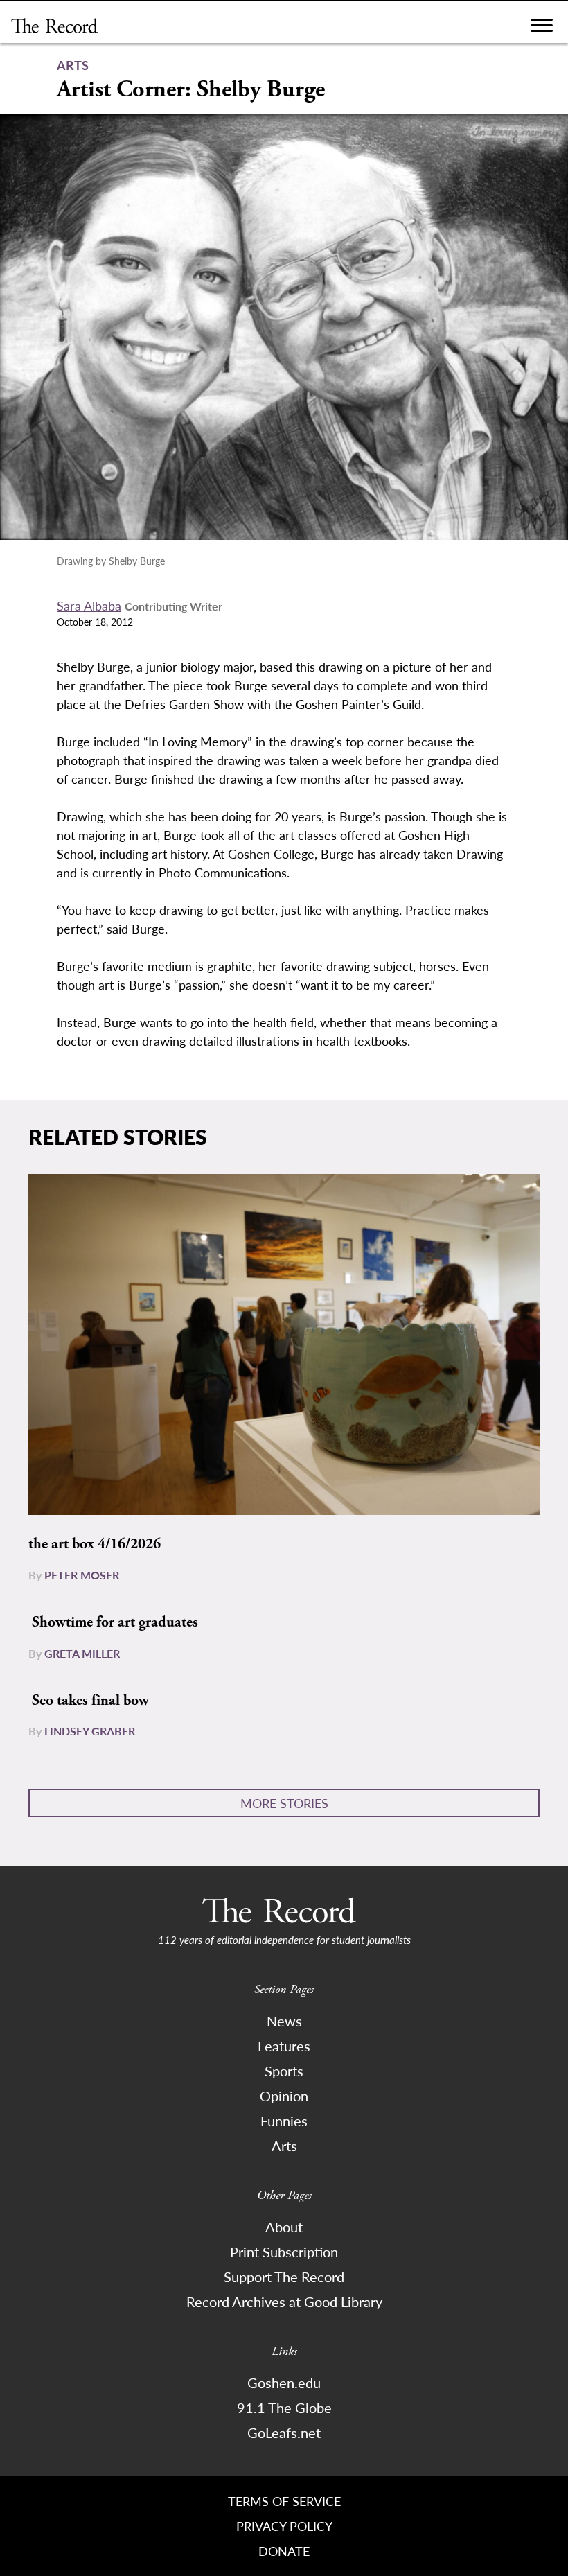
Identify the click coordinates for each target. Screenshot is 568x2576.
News (284, 2021)
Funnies (284, 2121)
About (284, 2227)
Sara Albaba (89, 605)
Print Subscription (284, 2252)
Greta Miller (82, 1653)
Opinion (284, 2096)
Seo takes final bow (90, 1701)
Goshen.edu (284, 2383)
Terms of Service (284, 2501)
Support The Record (284, 2277)
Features (284, 2046)
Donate (284, 2551)
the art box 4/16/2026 (95, 1544)
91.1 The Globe (284, 2408)
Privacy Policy (284, 2526)
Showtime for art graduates (115, 1622)
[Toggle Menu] (542, 29)
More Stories (284, 1803)
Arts (284, 2146)
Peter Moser (82, 1575)
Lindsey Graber (90, 1731)
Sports (284, 2071)
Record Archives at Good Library (284, 2302)
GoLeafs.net (284, 2433)
